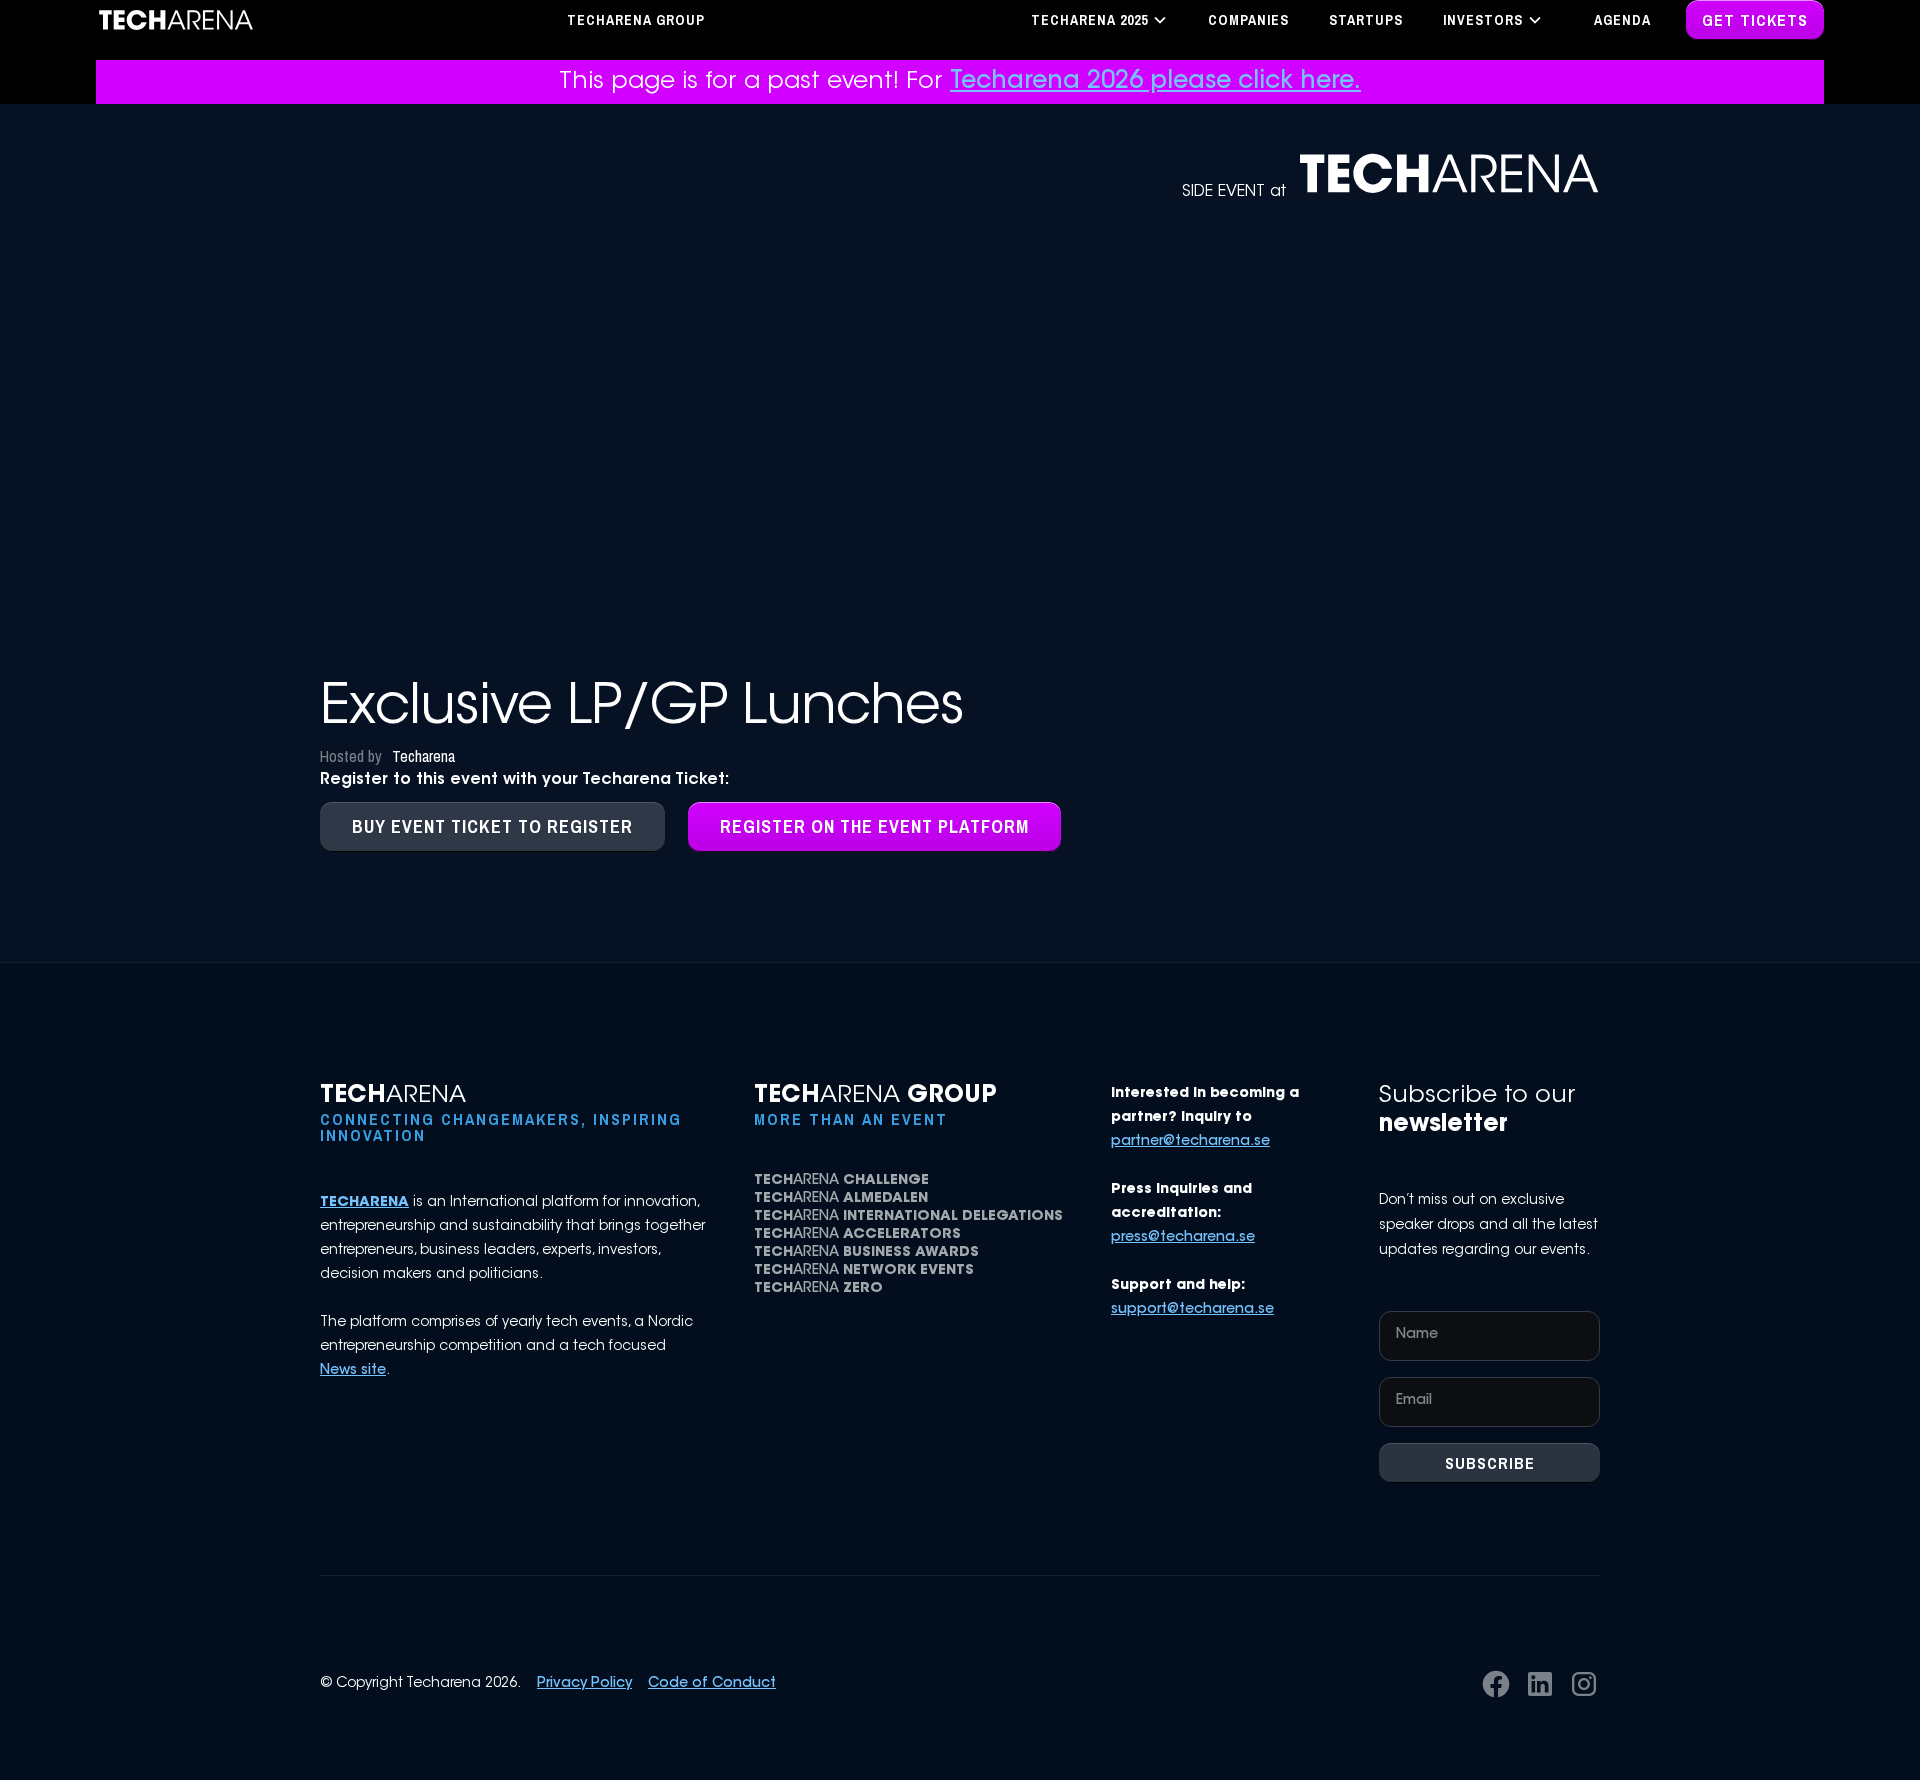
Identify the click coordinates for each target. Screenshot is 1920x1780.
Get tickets (1755, 20)
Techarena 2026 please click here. (1155, 82)
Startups (1366, 20)
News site (353, 1371)
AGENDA (1622, 20)
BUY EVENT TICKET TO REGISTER (492, 826)
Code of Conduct (712, 1684)
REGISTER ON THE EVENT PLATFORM (874, 826)
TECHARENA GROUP (636, 20)
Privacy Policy (584, 1684)
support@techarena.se (1192, 1310)
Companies (1248, 20)
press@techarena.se (1183, 1238)
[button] (1099, 20)
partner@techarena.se (1190, 1142)
